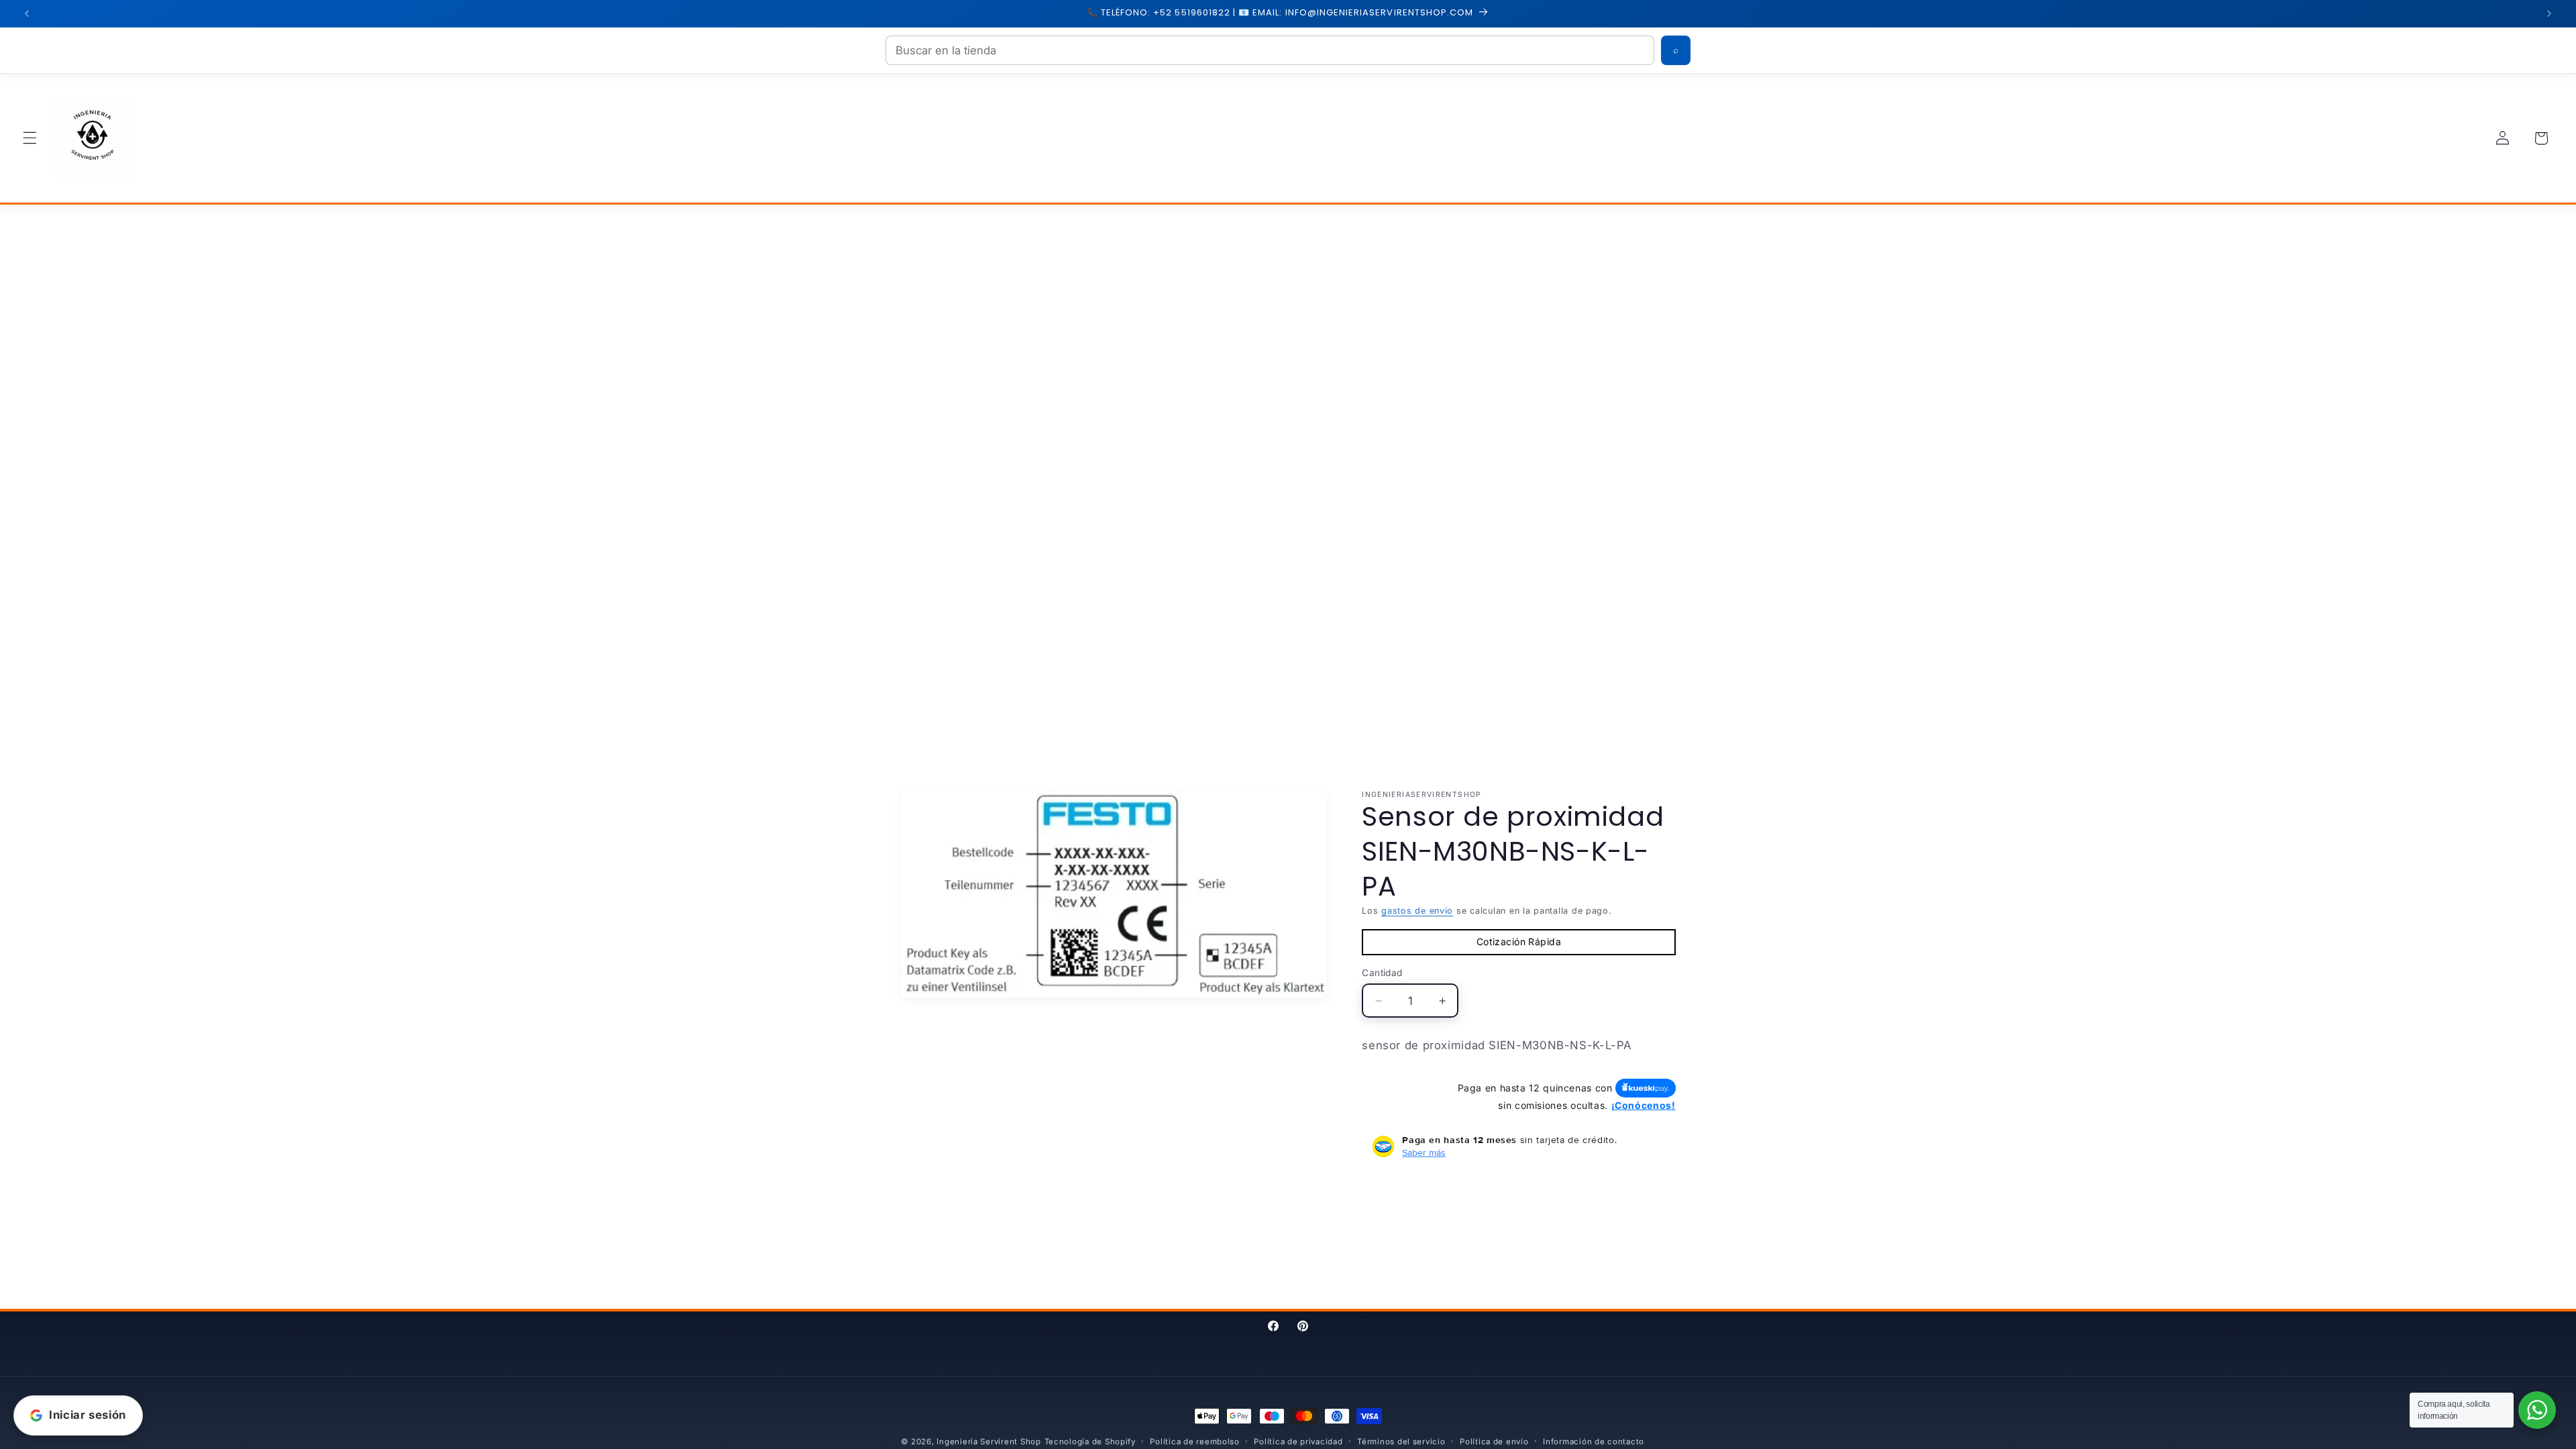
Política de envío (1494, 1442)
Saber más (1424, 1152)
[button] (30, 138)
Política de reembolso (1194, 1442)
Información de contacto (1594, 1442)
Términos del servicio (1401, 1442)
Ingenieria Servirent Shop (988, 1442)
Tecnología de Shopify (1090, 1442)
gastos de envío (1417, 911)
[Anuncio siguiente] (2549, 13)
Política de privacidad (1298, 1442)
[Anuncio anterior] (27, 13)
